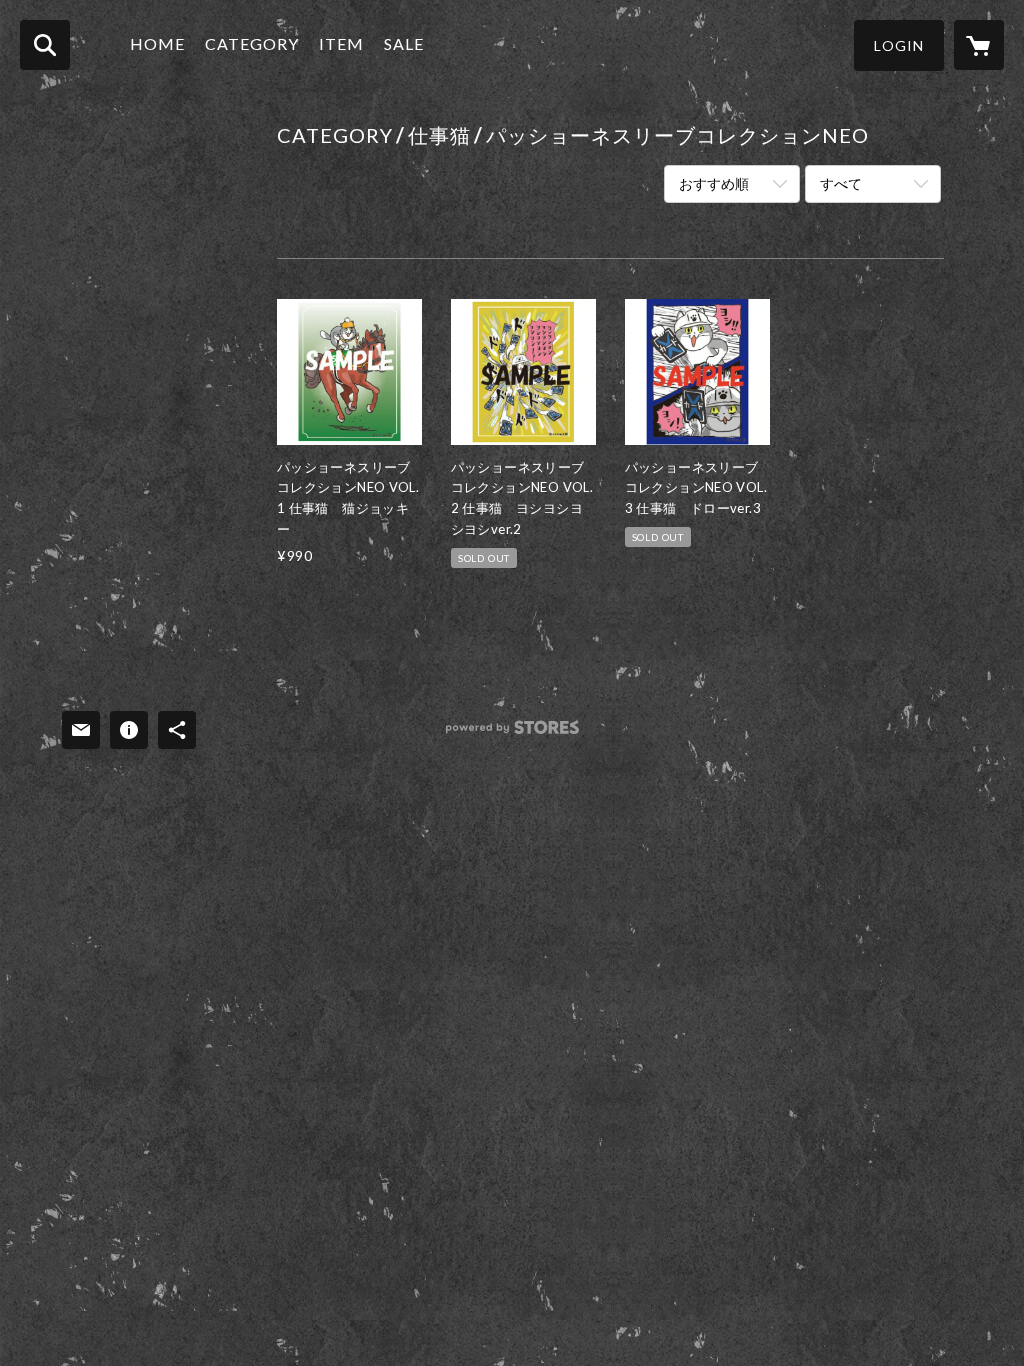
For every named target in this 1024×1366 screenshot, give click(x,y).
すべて (841, 183)
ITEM (341, 43)
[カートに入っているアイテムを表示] (979, 45)
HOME (157, 43)
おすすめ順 (714, 183)
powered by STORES (512, 734)
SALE (404, 43)
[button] (899, 45)
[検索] (45, 45)
